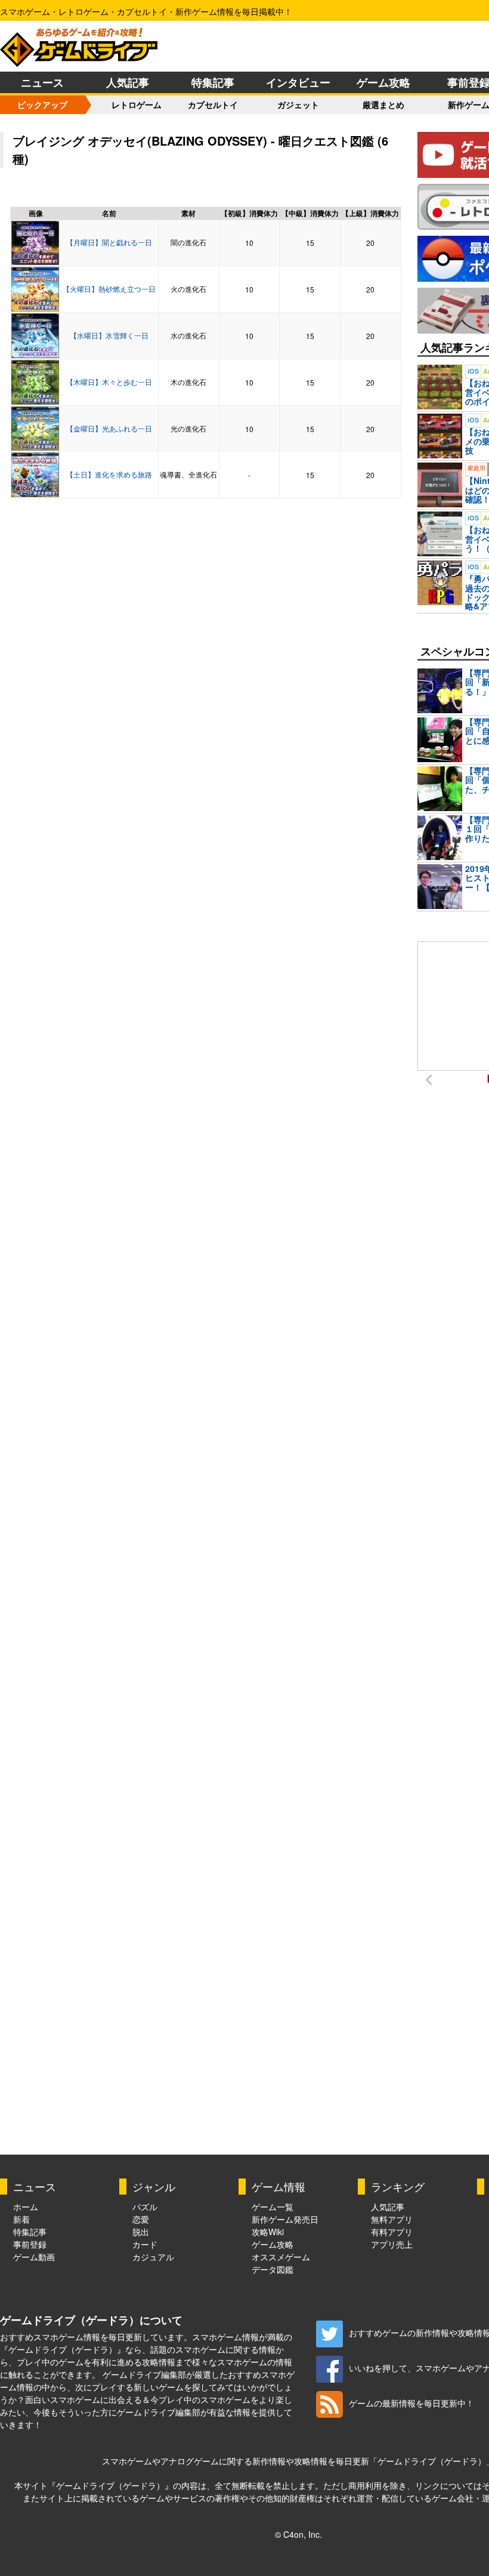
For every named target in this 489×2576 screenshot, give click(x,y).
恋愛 (141, 2219)
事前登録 (30, 2244)
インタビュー (298, 82)
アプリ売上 (392, 2244)
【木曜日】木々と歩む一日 (109, 382)
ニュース (42, 82)
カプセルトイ (213, 104)
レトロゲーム (137, 104)
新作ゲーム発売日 (285, 2219)
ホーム (26, 2207)
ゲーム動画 (34, 2257)
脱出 (141, 2232)
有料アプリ (392, 2232)
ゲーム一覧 (273, 2207)
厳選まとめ (383, 104)
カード (145, 2244)
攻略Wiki (268, 2232)
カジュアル (153, 2257)
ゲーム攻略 (383, 82)
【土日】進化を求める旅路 (109, 474)
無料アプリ (392, 2219)
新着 (21, 2219)
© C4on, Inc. (298, 2534)
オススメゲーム (281, 2257)
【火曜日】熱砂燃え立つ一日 (109, 289)
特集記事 (213, 82)
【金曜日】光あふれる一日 (109, 428)
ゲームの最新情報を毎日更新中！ (411, 2403)
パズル (145, 2207)
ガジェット (298, 104)
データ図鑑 (273, 2269)
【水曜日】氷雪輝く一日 (109, 335)
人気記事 (128, 82)
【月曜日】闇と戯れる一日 (109, 242)
